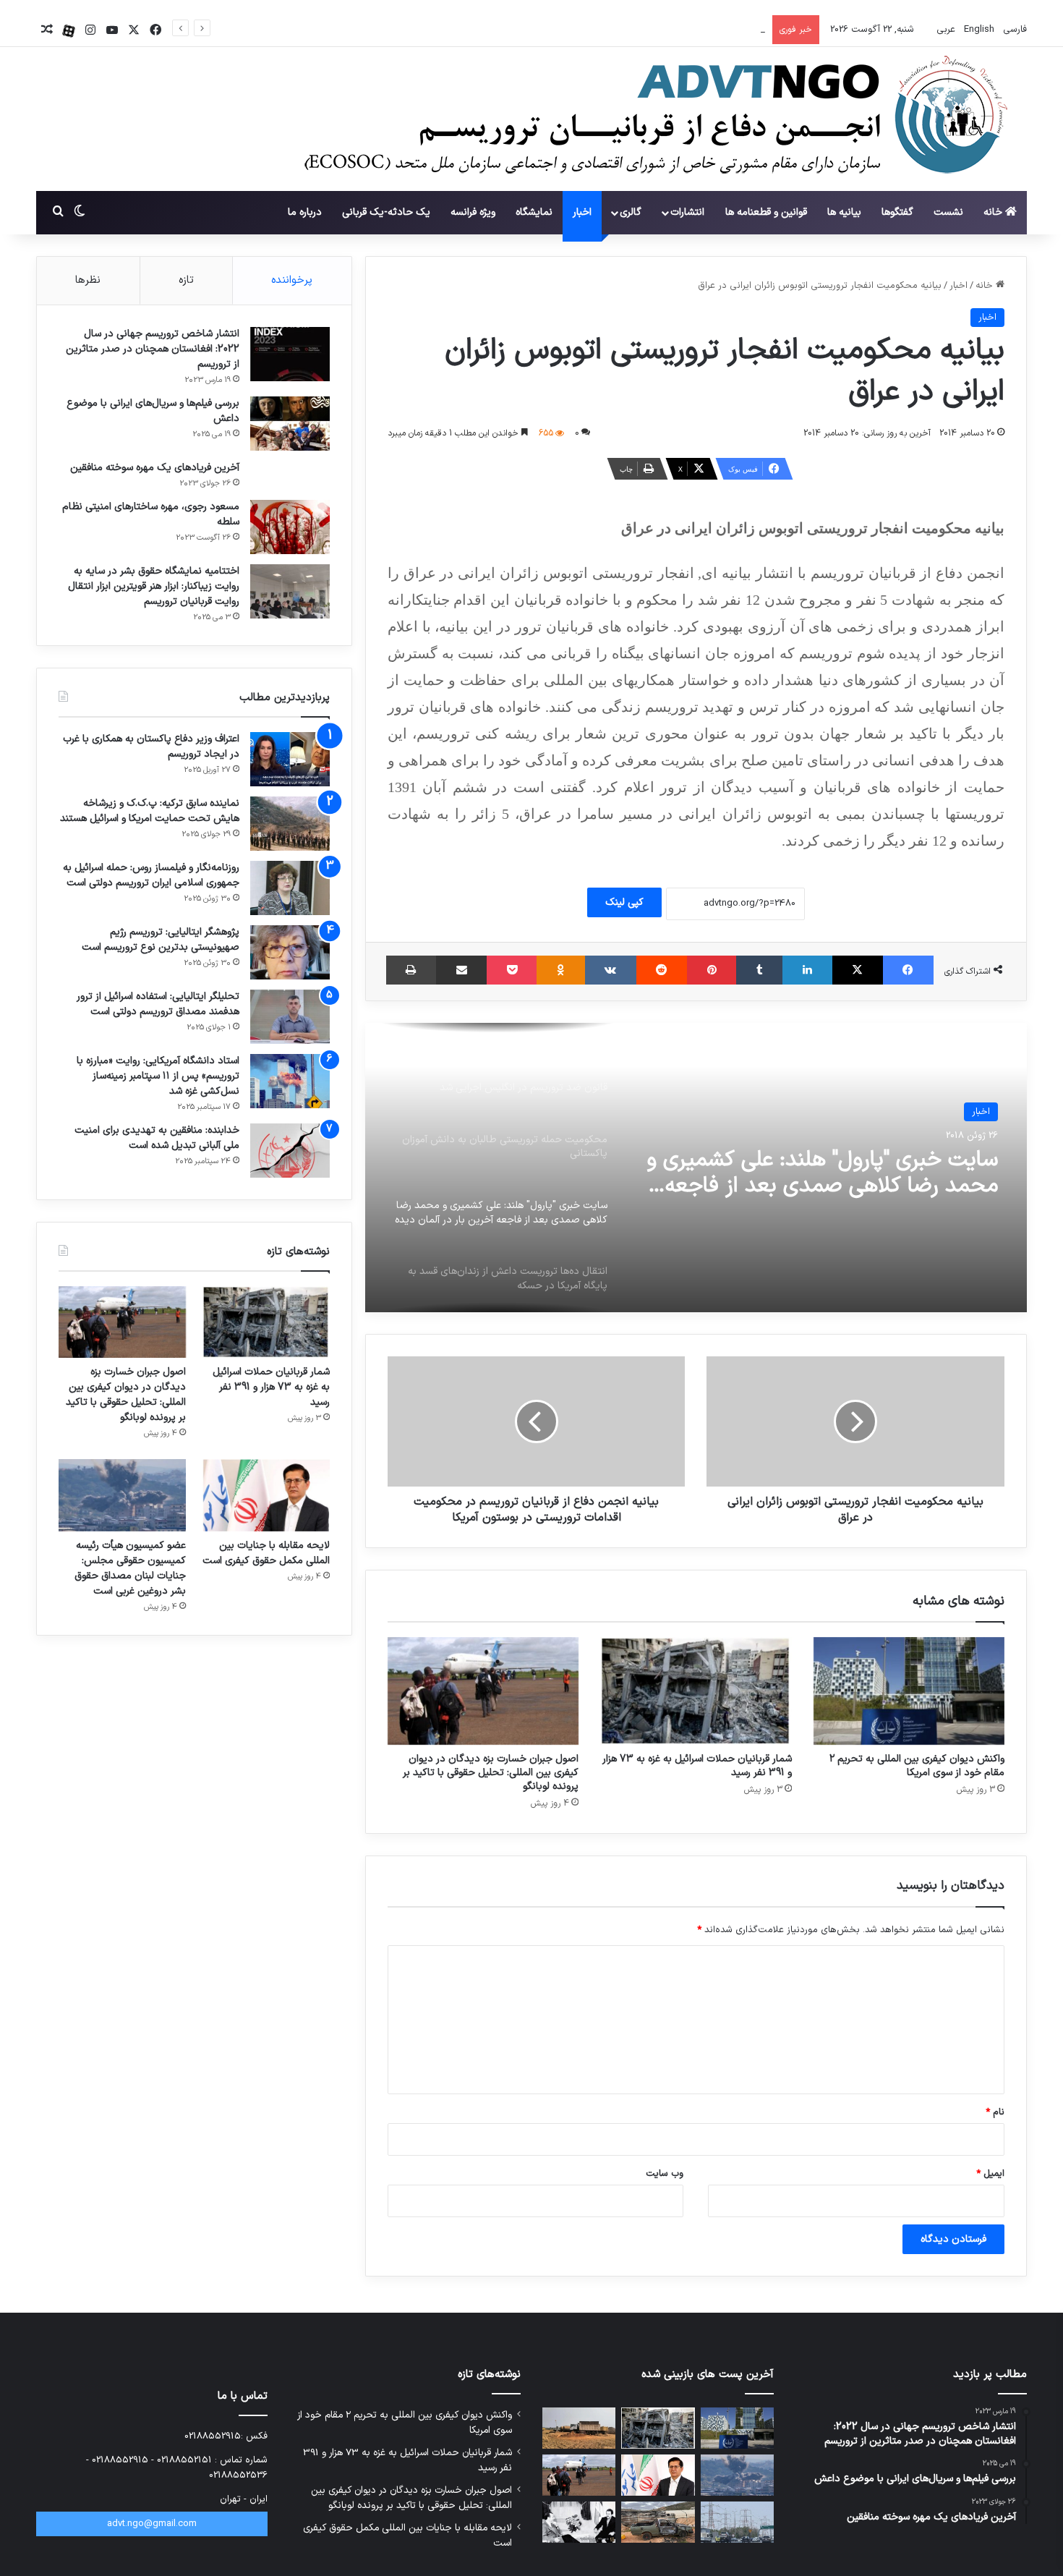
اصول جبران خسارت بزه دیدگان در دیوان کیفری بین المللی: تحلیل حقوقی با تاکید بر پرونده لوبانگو (572, 30)
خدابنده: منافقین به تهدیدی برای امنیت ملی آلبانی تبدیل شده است (157, 1138)
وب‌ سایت (665, 2174)
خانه (994, 212)
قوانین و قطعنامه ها (766, 212)
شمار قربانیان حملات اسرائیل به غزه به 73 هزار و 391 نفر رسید (697, 1766)
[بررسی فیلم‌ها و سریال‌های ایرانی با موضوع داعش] (290, 424)
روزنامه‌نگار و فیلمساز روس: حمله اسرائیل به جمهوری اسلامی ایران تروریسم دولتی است (151, 875)
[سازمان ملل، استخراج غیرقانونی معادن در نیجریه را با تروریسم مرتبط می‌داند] (579, 2428)
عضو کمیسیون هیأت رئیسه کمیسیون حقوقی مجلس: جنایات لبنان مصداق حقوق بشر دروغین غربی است (130, 1568)
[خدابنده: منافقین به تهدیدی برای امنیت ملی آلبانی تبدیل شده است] (290, 1151)
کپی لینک (624, 902)
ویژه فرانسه (473, 212)
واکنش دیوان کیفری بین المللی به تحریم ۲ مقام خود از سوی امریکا (917, 1766)
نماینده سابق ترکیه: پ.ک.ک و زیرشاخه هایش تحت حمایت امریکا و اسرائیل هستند (150, 811)
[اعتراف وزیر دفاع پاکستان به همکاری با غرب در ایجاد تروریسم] (290, 759)
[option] (696, 1168)
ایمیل (990, 2174)
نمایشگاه (534, 212)
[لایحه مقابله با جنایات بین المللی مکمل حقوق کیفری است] (266, 1495)
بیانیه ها (844, 212)
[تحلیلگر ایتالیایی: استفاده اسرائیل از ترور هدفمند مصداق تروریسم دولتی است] (290, 1017)
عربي (944, 30)
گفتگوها (897, 212)
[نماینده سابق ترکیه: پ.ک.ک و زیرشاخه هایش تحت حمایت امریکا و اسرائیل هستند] (290, 824)
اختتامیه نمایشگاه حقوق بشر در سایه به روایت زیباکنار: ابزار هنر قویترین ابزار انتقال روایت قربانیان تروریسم (154, 586)
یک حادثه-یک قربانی (386, 212)
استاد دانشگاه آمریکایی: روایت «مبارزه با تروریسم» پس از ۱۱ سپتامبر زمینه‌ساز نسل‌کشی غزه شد (158, 1076)
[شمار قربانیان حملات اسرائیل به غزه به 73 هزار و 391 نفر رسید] (696, 1691)
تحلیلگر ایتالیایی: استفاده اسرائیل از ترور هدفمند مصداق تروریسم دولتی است (158, 1004)
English (978, 30)
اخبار (582, 212)
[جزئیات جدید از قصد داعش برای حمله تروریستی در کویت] (737, 2522)
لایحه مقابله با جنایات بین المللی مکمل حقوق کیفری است (266, 1553)
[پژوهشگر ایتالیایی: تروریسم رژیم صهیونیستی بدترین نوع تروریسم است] (290, 952)
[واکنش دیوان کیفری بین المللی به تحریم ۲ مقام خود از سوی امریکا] (909, 1691)
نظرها (88, 280)
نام (995, 2112)
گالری (631, 212)
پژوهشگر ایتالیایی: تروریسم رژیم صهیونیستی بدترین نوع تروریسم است (161, 940)
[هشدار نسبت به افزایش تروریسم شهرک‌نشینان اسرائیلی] (658, 2522)
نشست (948, 212)
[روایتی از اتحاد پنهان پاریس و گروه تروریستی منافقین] (579, 2522)
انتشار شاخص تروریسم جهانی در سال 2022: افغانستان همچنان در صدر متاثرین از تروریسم (153, 349)
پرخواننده (292, 280)
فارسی (1013, 30)
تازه (186, 280)
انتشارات (687, 212)
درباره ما (305, 212)
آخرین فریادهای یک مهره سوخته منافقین (155, 468)
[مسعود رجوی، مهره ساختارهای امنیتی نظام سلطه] (290, 527)
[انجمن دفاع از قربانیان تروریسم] (649, 120)
